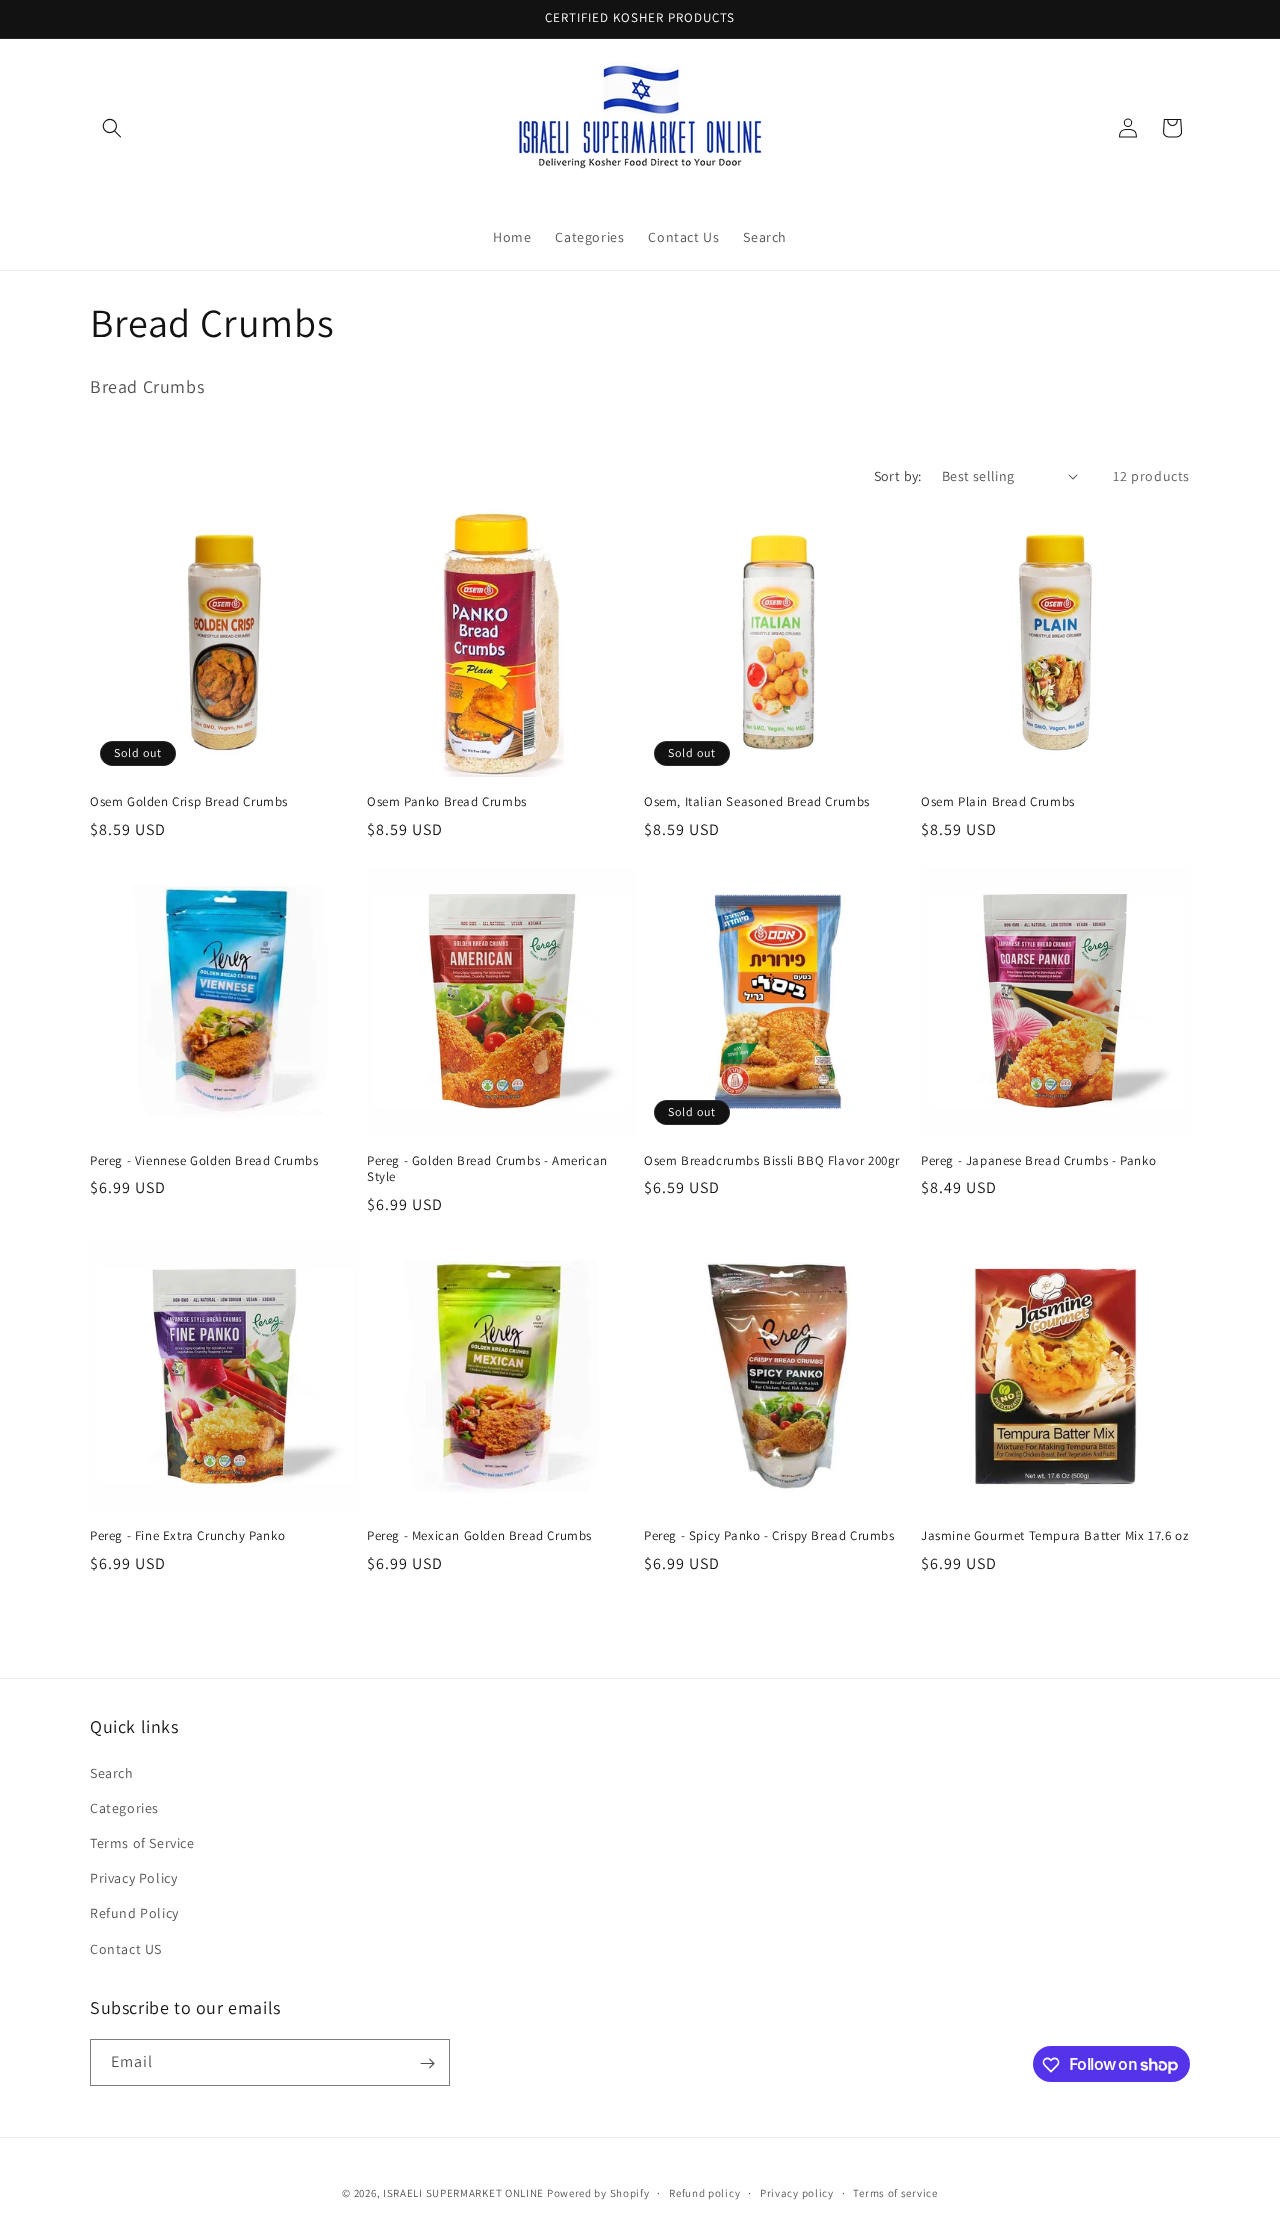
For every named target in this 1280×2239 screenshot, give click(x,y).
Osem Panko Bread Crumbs (447, 802)
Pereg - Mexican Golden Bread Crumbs (479, 1536)
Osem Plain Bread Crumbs (998, 802)
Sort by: (898, 476)
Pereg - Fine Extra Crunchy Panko (187, 1536)
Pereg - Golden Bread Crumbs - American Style (487, 1169)
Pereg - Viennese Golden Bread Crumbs (204, 1161)
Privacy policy (797, 2192)
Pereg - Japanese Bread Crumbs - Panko (1038, 1161)
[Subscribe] (427, 2063)
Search (112, 1772)
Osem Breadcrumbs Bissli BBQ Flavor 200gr (772, 1161)
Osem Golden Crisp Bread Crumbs (189, 802)
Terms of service (895, 2192)
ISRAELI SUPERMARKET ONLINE (463, 2193)
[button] (112, 128)
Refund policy (704, 2192)
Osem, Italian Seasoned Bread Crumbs (757, 802)
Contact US (126, 1948)
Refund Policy (134, 1913)
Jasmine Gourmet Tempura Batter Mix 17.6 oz (1054, 1536)
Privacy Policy (133, 1878)
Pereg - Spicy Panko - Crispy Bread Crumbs (769, 1536)
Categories (124, 1807)
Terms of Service (142, 1842)
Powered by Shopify (598, 2193)
